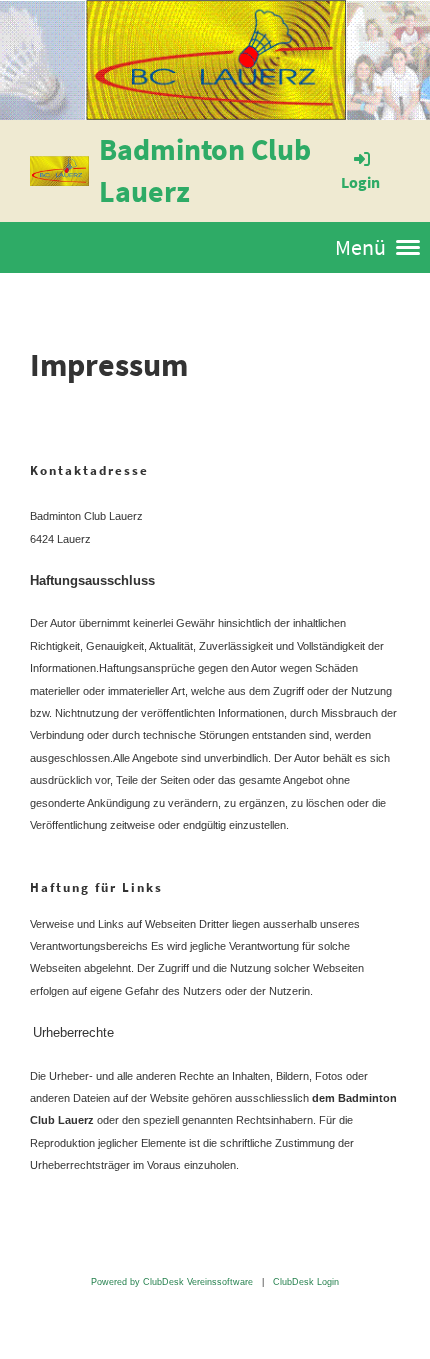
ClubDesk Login (306, 1282)
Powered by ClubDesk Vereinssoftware (172, 1282)
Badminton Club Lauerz (205, 170)
